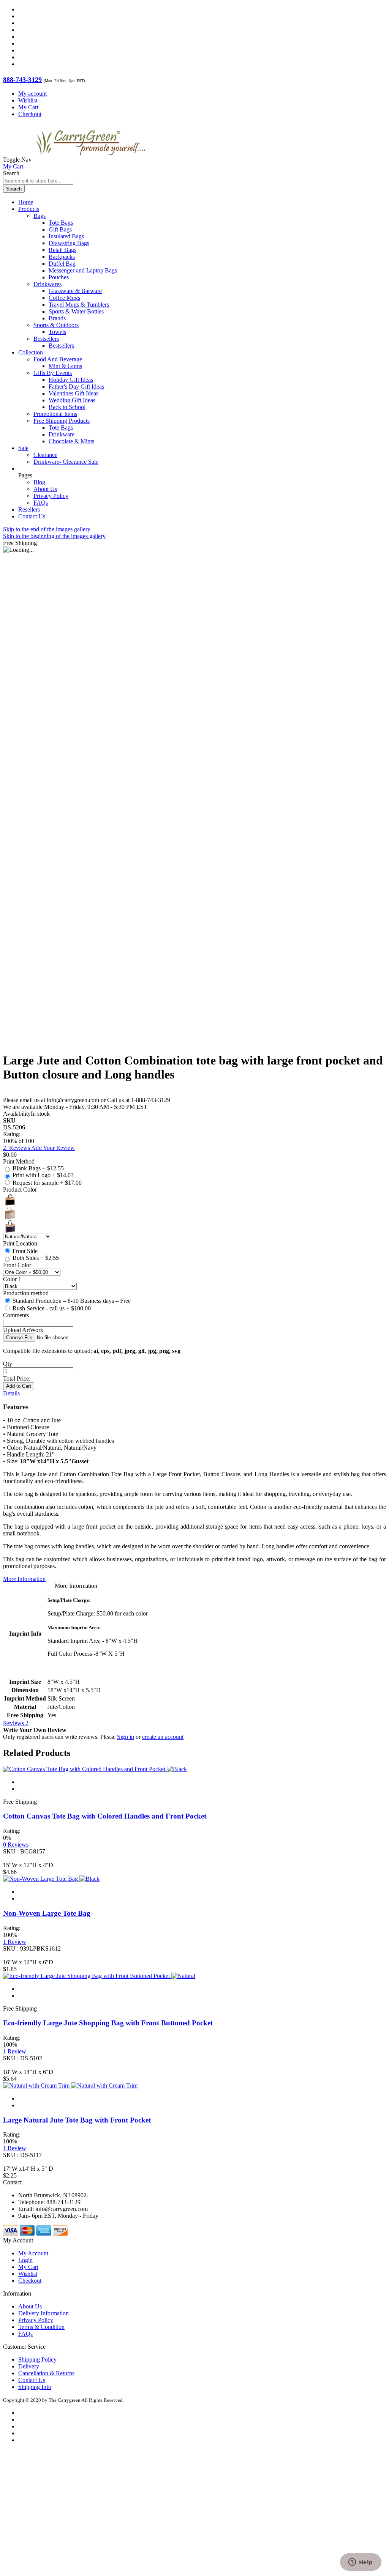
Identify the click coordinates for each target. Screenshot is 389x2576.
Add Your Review (53, 1148)
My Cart (28, 107)
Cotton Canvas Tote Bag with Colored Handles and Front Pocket (105, 1816)
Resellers (29, 509)
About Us (45, 489)
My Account (33, 2253)
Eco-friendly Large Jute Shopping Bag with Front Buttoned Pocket (108, 2023)
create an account (163, 1737)
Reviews (16, 1723)
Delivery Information (43, 2313)
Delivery (29, 2366)
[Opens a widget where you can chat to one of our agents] (361, 2563)
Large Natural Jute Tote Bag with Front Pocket (77, 2120)
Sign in (126, 1737)
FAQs (41, 503)
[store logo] (90, 160)
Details (11, 1393)
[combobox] (38, 181)
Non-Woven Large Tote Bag (47, 1913)
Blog (39, 482)
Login (25, 2260)
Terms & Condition (41, 2327)
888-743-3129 (22, 80)
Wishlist (28, 100)
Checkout (30, 114)
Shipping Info (35, 2387)
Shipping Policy (37, 2359)
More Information (24, 1579)
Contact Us (32, 516)
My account (32, 94)
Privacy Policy (51, 496)
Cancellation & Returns (46, 2373)
